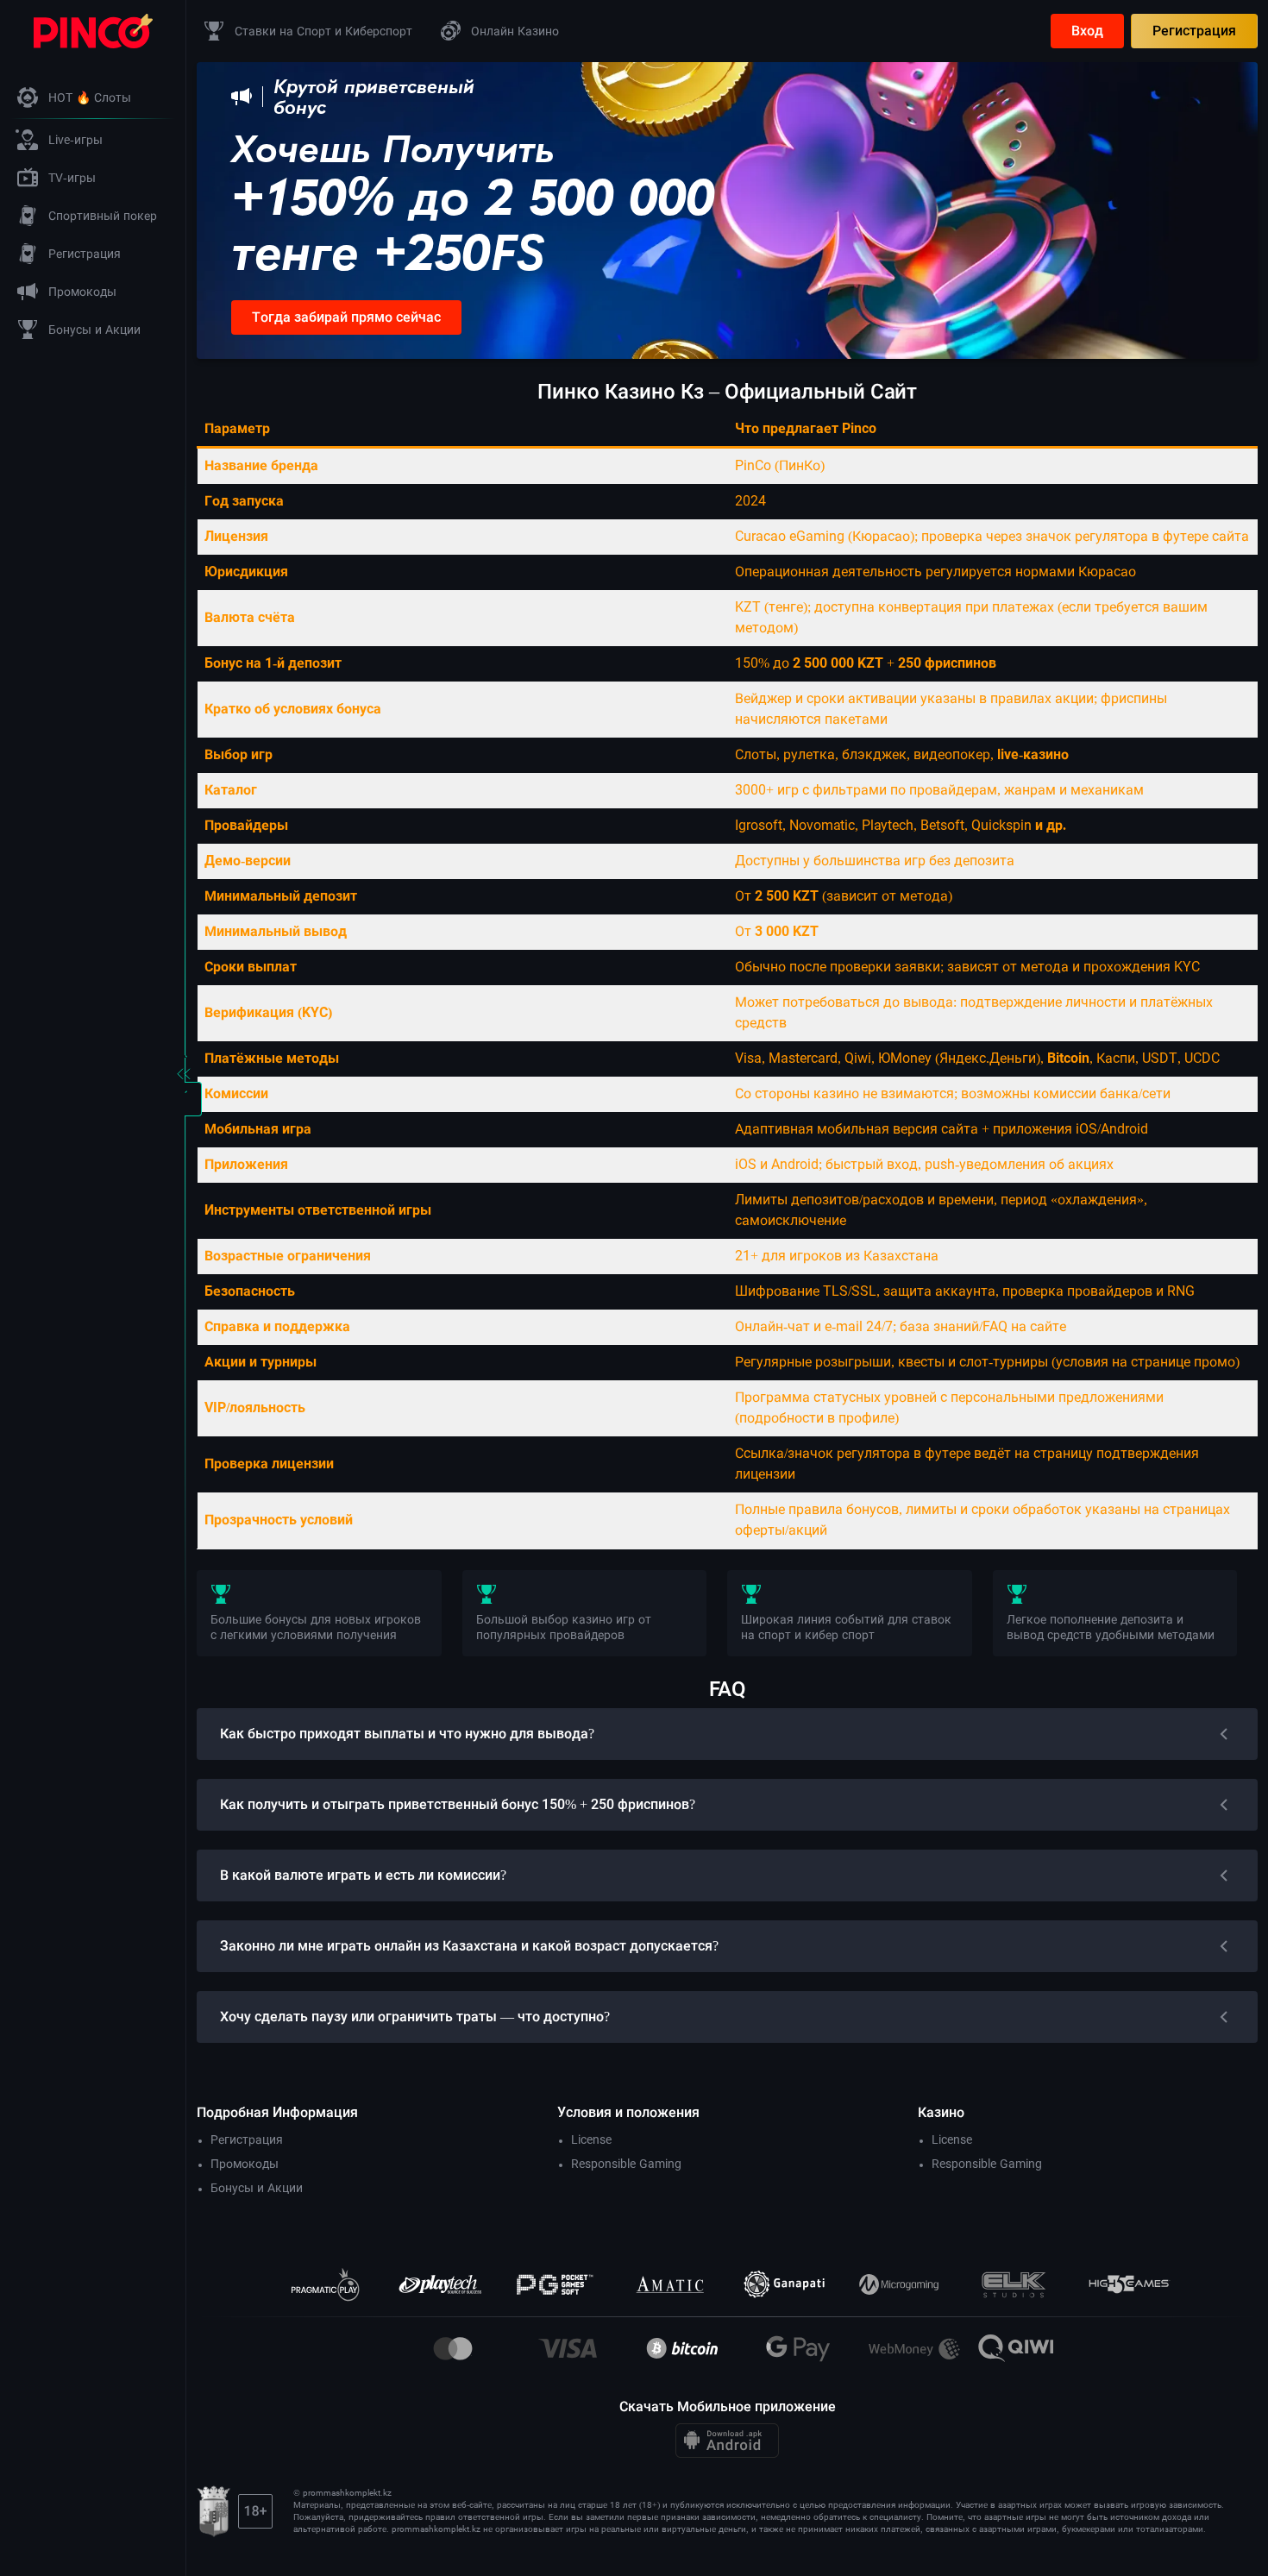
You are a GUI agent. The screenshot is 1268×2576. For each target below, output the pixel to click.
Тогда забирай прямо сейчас (346, 317)
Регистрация (1194, 31)
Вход (1087, 31)
